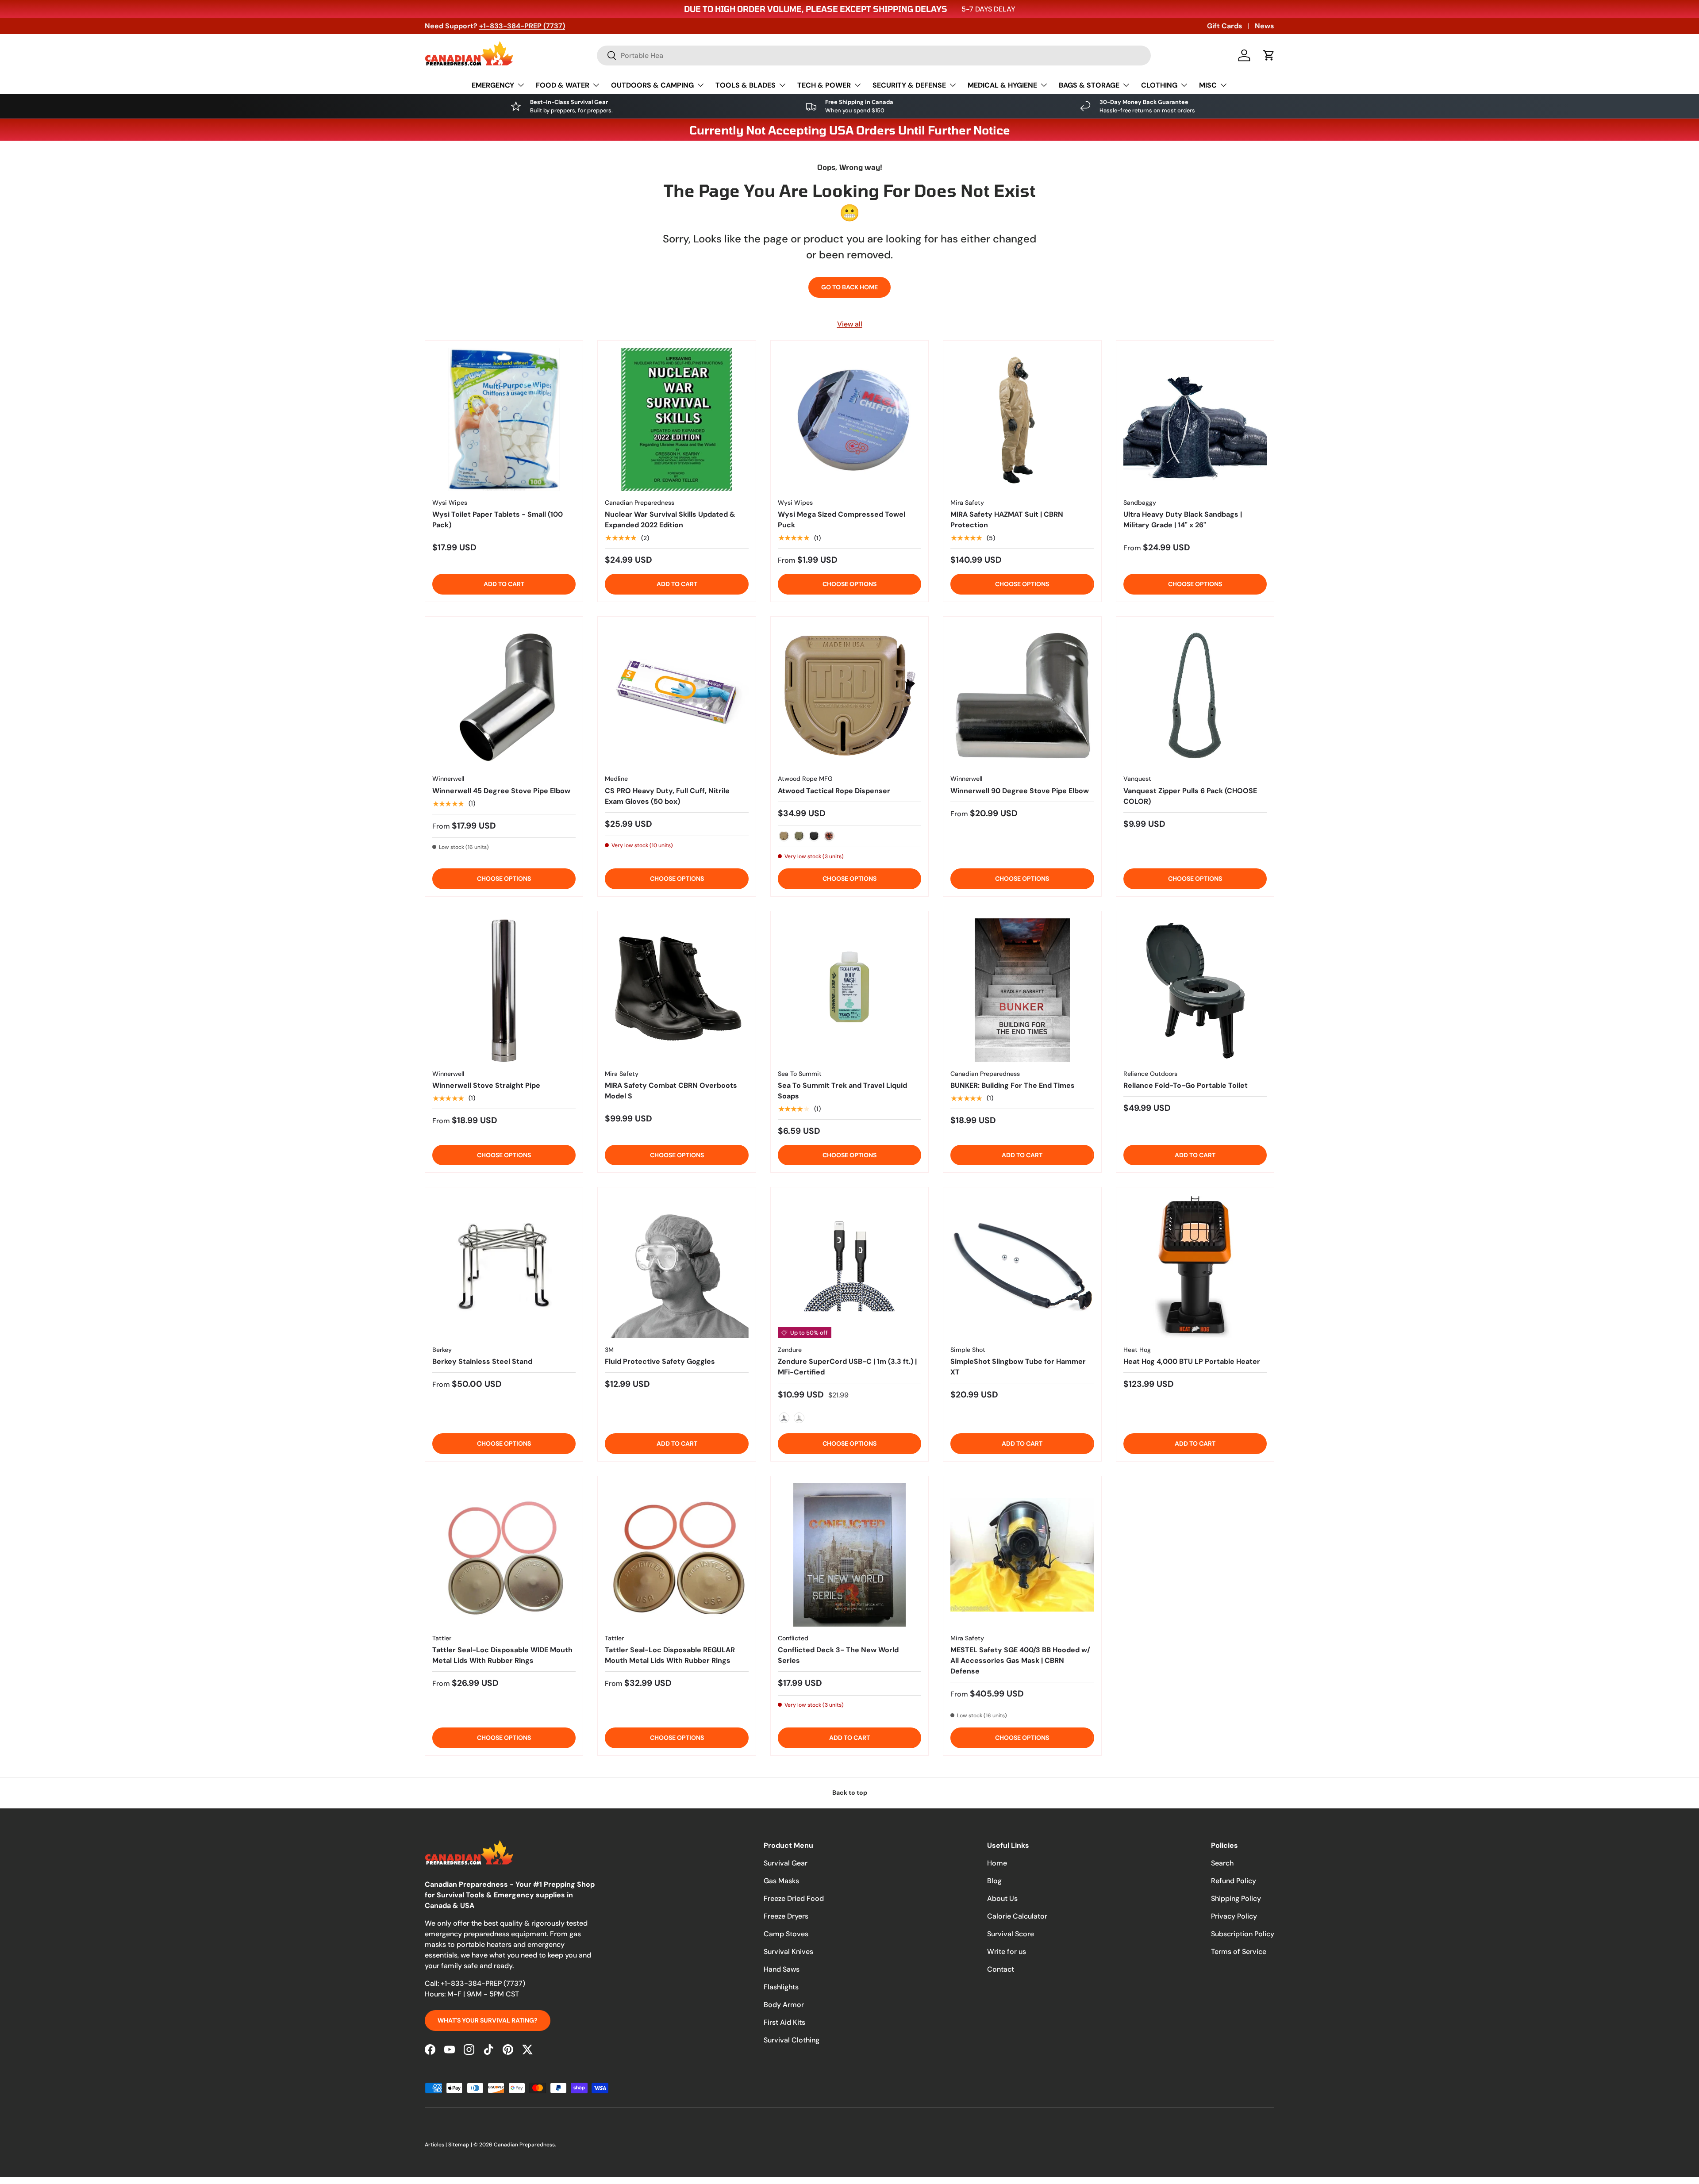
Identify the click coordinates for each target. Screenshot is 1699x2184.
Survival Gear (786, 1863)
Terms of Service (1239, 1952)
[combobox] (874, 56)
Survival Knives (788, 1952)
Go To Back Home (849, 287)
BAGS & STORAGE (1089, 85)
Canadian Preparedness (524, 2145)
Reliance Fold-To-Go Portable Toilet (1186, 1085)
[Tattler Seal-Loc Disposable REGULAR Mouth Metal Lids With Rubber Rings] (677, 1555)
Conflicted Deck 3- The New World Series (838, 1655)
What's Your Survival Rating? (488, 2020)
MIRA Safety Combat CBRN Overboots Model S (671, 1091)
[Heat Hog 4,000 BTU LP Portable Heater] (1195, 1266)
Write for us (1007, 1952)
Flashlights (781, 1987)
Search (1222, 1863)
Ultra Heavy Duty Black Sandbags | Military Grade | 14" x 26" (1183, 520)
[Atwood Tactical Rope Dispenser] (849, 695)
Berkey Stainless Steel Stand (482, 1361)
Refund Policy (1234, 1881)
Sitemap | (461, 2145)
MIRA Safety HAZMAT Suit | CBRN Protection (1007, 520)
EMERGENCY (493, 85)
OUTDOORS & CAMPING (652, 85)
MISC (1208, 85)
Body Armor (784, 2005)
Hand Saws (782, 1969)
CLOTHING (1159, 85)
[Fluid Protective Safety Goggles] (677, 1266)
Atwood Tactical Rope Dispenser (834, 791)
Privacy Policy (1234, 1916)
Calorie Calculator (1017, 1916)
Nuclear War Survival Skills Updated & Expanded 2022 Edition (670, 520)
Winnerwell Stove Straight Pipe (486, 1085)
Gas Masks (781, 1881)
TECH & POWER (824, 85)
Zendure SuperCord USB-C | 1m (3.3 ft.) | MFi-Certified (847, 1367)
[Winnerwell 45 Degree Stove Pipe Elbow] (504, 695)
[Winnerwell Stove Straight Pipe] (504, 990)
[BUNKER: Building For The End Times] (1022, 990)
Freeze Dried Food (794, 1898)
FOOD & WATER (563, 85)
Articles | (436, 2145)
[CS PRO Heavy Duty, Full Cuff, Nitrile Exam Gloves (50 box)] (677, 695)
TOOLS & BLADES (746, 85)
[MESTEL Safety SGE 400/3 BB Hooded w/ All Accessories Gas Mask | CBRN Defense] (1022, 1555)
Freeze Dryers (786, 1916)
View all (850, 324)
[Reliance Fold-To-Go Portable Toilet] (1195, 990)
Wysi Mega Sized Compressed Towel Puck (842, 520)
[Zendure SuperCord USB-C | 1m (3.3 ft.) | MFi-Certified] (849, 1266)
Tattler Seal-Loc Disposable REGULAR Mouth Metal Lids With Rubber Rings (670, 1655)
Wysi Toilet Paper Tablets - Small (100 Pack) (498, 520)
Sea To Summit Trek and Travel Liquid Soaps (842, 1091)
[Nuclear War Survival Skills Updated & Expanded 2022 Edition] (677, 419)
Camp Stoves (786, 1934)
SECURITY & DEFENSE (909, 85)
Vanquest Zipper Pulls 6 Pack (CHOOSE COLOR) (1190, 796)
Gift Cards (1225, 26)
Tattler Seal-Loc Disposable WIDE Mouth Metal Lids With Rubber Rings (502, 1655)
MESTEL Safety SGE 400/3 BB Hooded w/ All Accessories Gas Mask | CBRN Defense (1020, 1660)
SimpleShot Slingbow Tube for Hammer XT (1018, 1367)
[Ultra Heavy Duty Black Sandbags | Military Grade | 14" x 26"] (1195, 419)
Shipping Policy (1236, 1898)
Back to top (850, 1792)
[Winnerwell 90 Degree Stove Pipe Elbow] (1022, 695)
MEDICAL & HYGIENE (1002, 85)
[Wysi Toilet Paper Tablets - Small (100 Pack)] (504, 419)
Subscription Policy (1243, 1934)
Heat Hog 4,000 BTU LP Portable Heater (1192, 1361)
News (1265, 26)
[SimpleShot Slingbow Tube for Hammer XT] (1022, 1266)
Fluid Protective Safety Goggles (660, 1361)
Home (997, 1863)
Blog (994, 1881)
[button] (1269, 55)
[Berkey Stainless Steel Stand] (504, 1266)
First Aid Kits (784, 2022)
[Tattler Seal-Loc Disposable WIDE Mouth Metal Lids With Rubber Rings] (504, 1555)
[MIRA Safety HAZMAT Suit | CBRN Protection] (1022, 419)
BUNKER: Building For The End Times (1013, 1085)
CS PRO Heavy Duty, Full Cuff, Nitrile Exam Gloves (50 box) (667, 796)
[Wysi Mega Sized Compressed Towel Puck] (849, 419)
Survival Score (1011, 1934)
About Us (1002, 1898)
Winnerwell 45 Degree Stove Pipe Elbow (501, 791)
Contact (1001, 1969)
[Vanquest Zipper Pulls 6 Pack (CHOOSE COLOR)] (1195, 695)
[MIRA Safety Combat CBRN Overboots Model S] (677, 990)
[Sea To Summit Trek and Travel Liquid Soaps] (849, 990)
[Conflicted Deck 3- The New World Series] (849, 1555)
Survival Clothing (792, 2040)
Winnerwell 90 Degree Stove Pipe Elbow (1020, 791)
